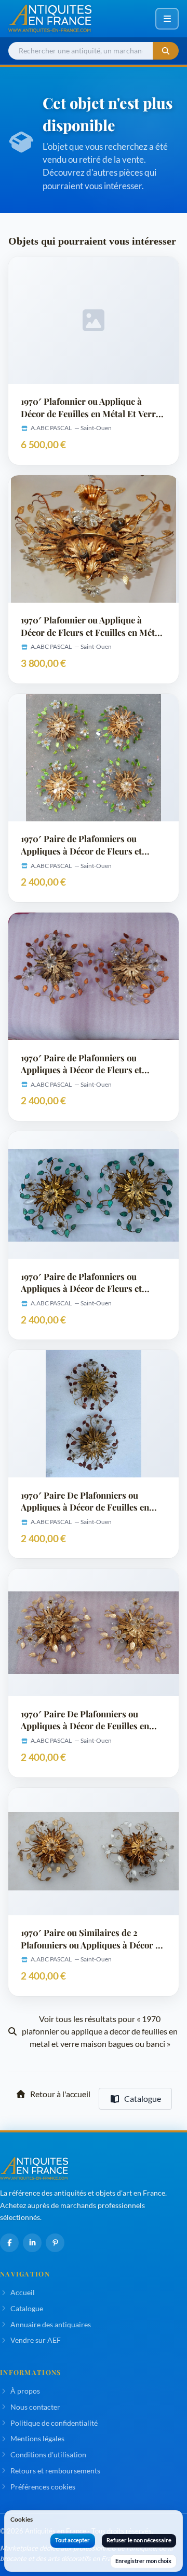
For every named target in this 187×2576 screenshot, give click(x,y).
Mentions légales (37, 2438)
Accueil (23, 2292)
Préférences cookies (43, 2487)
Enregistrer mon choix (143, 2561)
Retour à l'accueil (60, 2094)
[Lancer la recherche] (166, 51)
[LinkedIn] (32, 2243)
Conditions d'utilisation (48, 2454)
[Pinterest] (55, 2243)
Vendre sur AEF (36, 2340)
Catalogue (143, 2098)
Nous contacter (35, 2407)
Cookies (22, 2519)
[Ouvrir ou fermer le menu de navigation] (167, 19)
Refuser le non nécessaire (139, 2540)
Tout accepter (72, 2540)
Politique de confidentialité (54, 2423)
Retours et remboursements (55, 2471)
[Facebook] (9, 2243)
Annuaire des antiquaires (51, 2324)
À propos (25, 2391)
